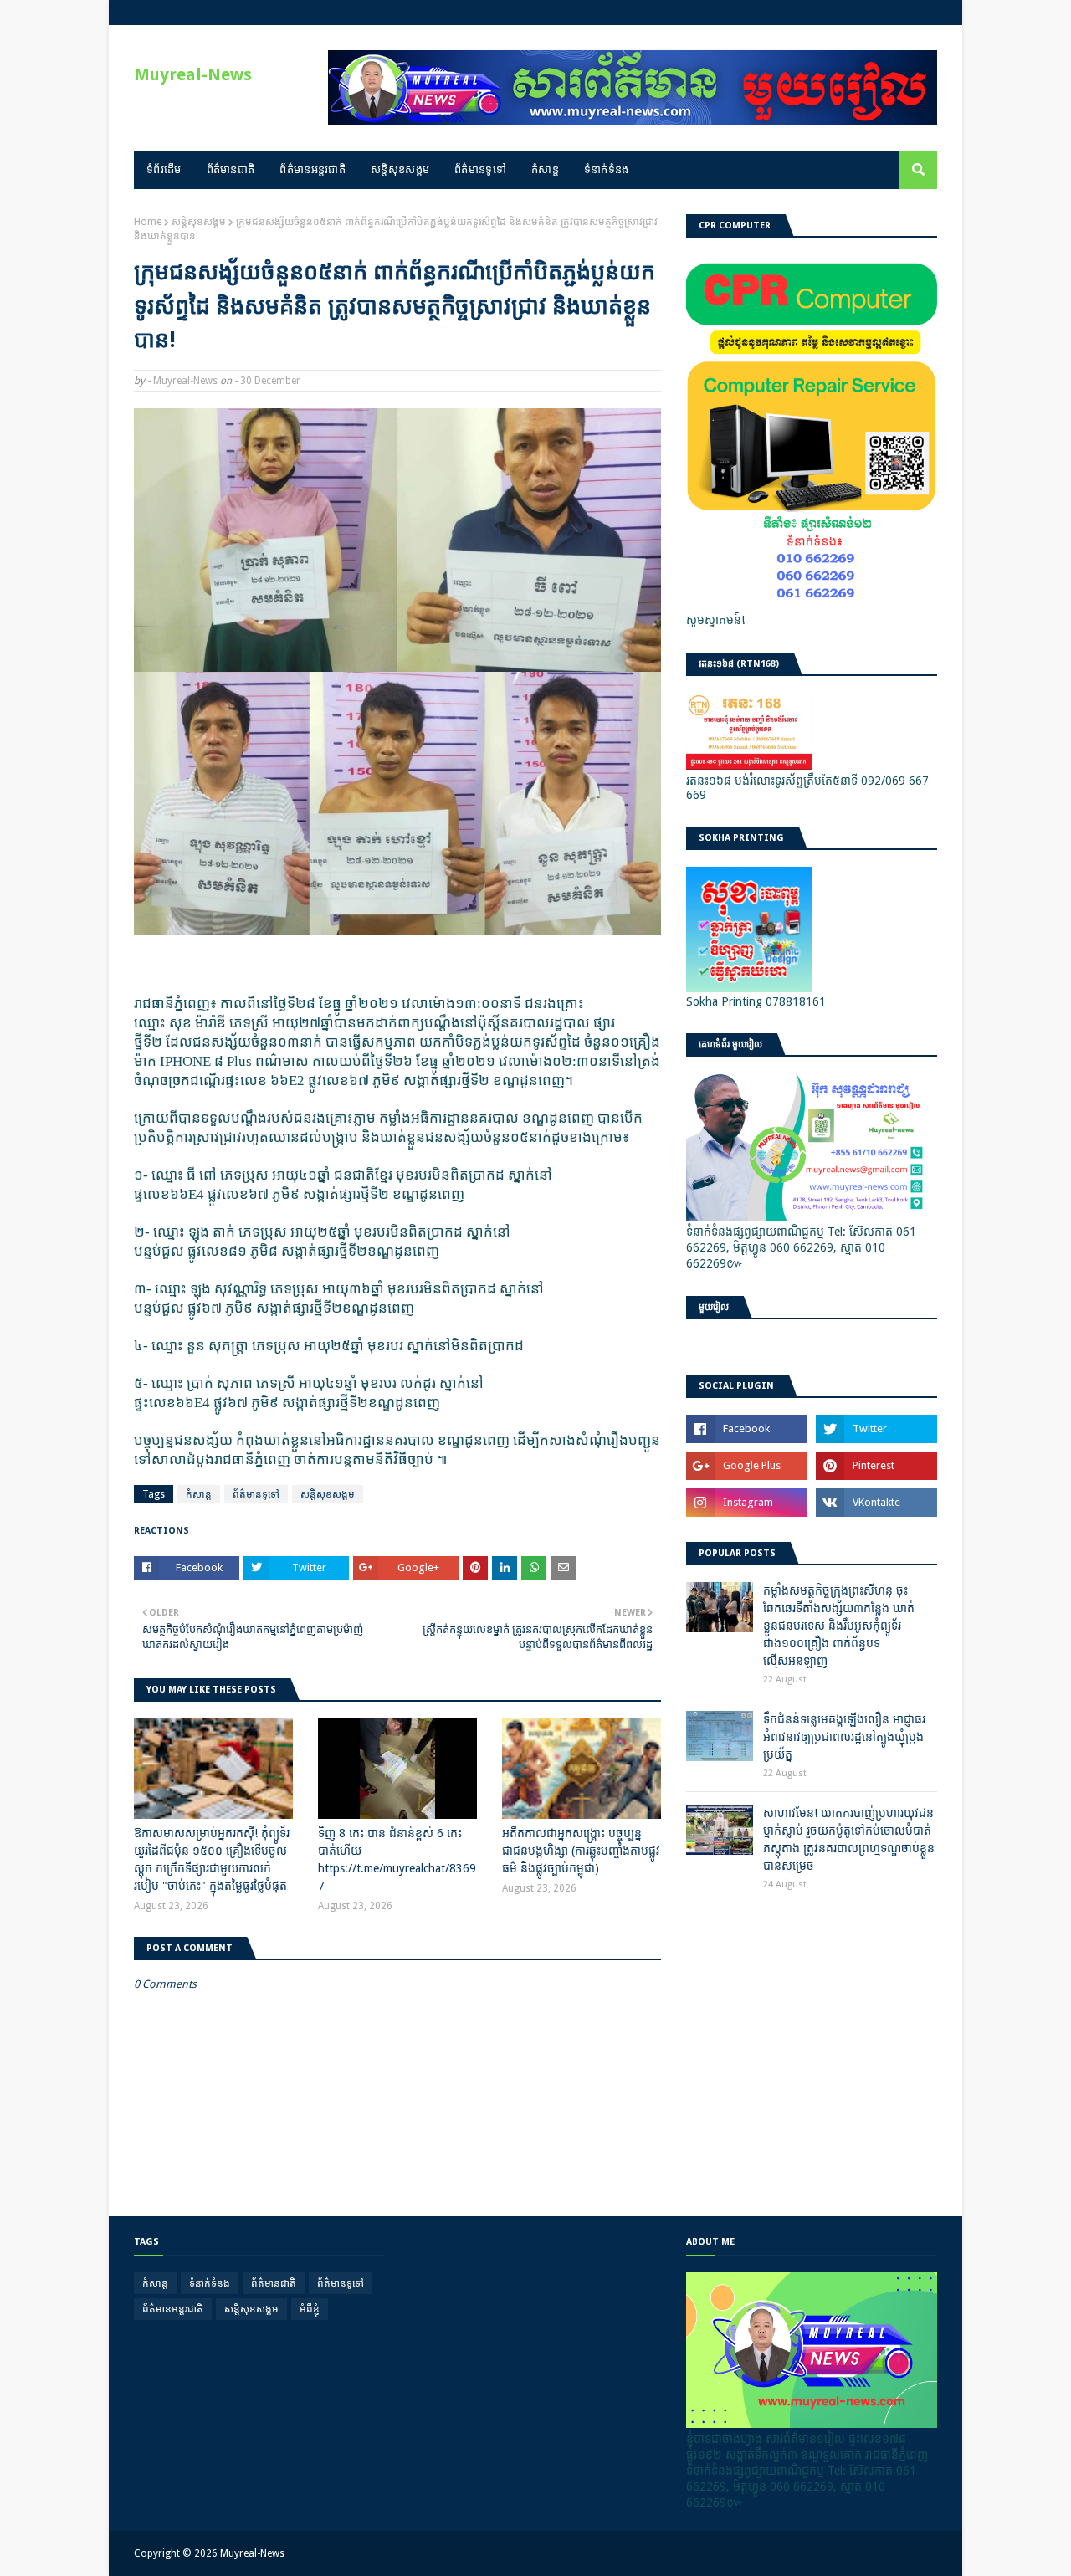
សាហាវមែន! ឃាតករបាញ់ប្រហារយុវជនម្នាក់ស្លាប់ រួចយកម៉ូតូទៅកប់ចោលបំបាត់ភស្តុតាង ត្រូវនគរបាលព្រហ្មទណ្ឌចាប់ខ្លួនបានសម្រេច (849, 1839)
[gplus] (747, 1466)
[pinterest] (876, 1466)
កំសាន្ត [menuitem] (545, 169)
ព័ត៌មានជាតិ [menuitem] (231, 169)
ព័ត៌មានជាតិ (274, 2283)
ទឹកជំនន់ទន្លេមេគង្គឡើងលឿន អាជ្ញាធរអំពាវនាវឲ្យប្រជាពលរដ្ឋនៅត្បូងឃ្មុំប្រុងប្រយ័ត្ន (844, 1737)
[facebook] (747, 1429)
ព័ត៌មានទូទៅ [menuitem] (480, 169)
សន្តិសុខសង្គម (199, 222)
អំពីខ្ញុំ (310, 2309)
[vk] (876, 1503)
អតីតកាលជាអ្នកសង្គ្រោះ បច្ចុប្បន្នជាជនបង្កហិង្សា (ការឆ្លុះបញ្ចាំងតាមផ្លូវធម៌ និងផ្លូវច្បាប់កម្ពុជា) (581, 1851)
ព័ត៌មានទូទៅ (256, 1494)
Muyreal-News (193, 74)
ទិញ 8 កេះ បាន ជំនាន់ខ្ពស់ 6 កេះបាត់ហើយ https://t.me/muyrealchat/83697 (397, 1859)
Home (148, 222)
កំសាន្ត (199, 1494)
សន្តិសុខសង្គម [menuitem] (400, 169)
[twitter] (876, 1429)
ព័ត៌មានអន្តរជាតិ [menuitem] (313, 169)
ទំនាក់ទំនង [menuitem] (607, 169)
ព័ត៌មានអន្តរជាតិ (173, 2309)
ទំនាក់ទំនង (210, 2283)
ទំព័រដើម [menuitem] (164, 169)
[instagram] (747, 1503)
